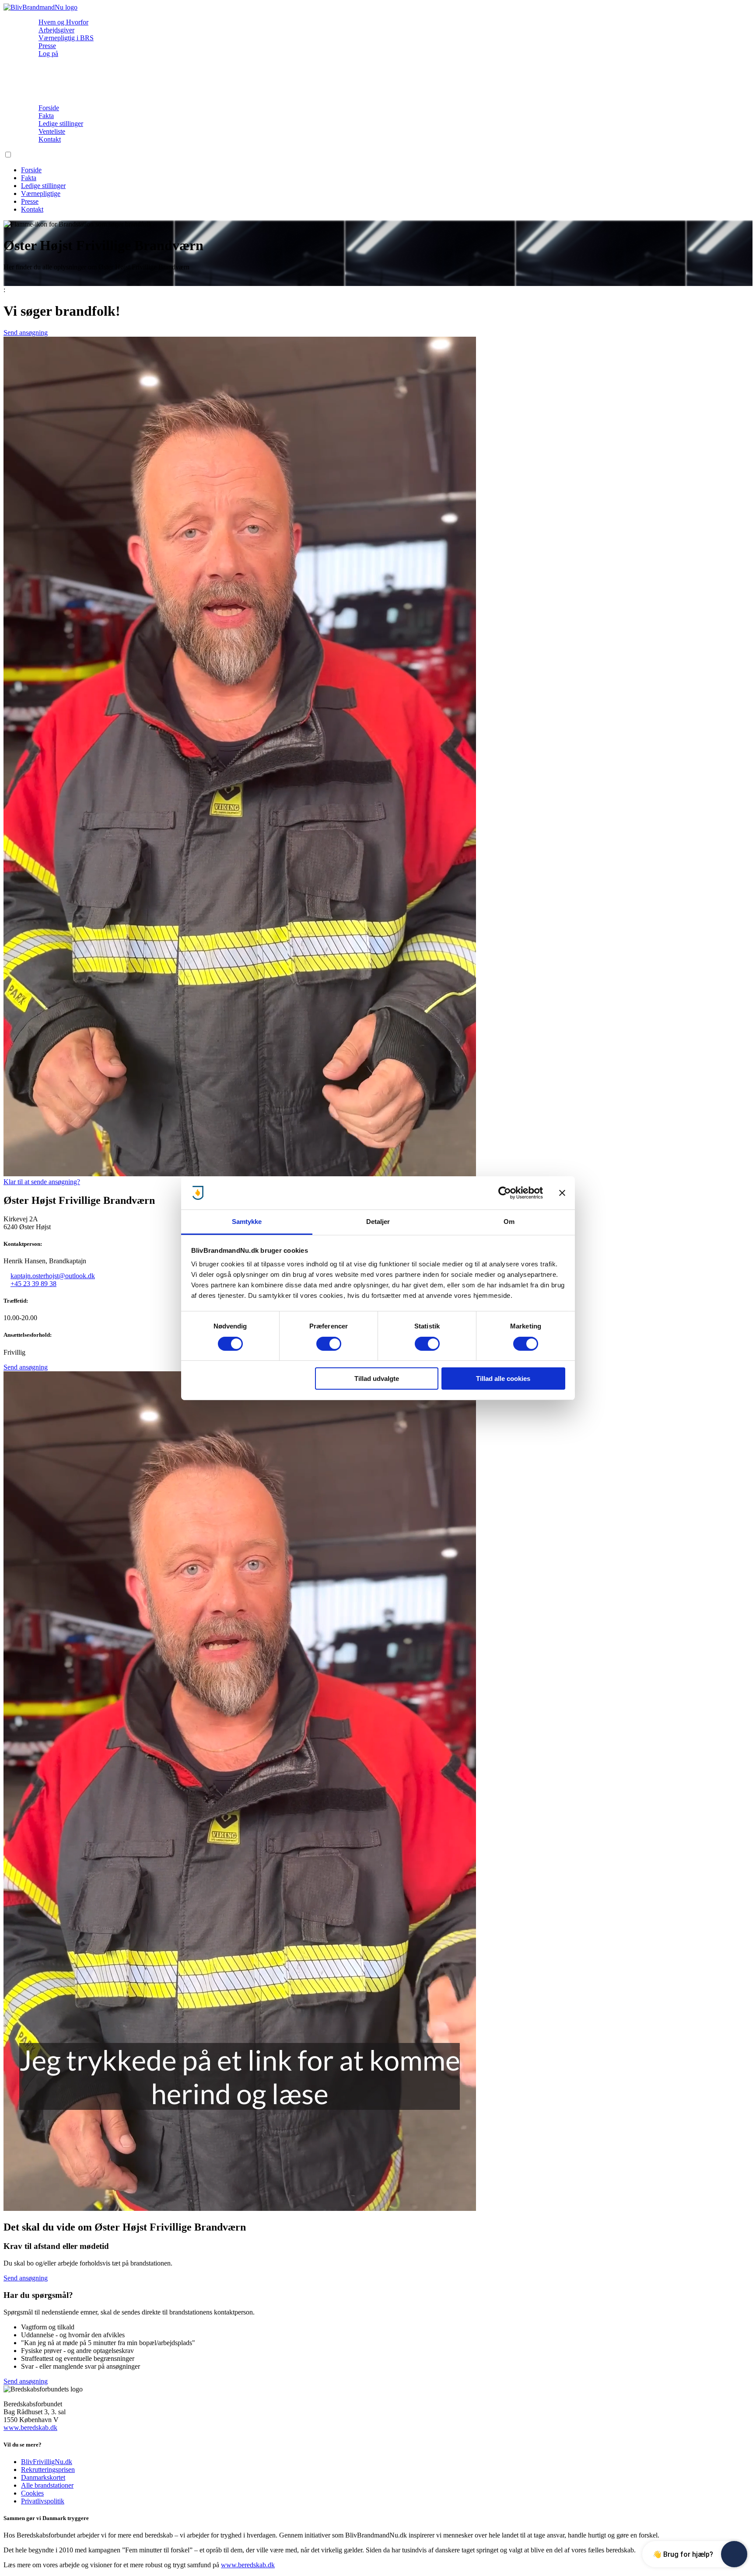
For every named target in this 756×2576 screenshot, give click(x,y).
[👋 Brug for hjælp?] (734, 2554)
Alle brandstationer (47, 2485)
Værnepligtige (41, 193)
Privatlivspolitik (43, 2501)
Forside (49, 108)
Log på (48, 54)
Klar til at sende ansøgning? (42, 1182)
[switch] (329, 1344)
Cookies (32, 2493)
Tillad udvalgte (377, 1379)
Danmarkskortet (43, 2477)
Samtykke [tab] (247, 1222)
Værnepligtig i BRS (66, 38)
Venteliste (52, 131)
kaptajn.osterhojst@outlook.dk (53, 1276)
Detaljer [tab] (378, 1222)
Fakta (46, 116)
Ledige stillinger (61, 124)
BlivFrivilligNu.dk (47, 2462)
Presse (47, 46)
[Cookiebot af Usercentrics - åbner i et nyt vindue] (505, 1193)
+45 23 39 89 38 (33, 1284)
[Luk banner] (562, 1193)
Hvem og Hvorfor (63, 22)
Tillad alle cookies (503, 1379)
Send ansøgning (26, 333)
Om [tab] (509, 1222)
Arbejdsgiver (56, 30)
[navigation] (40, 7)
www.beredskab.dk (30, 2428)
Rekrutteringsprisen (48, 2470)
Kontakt (50, 139)
